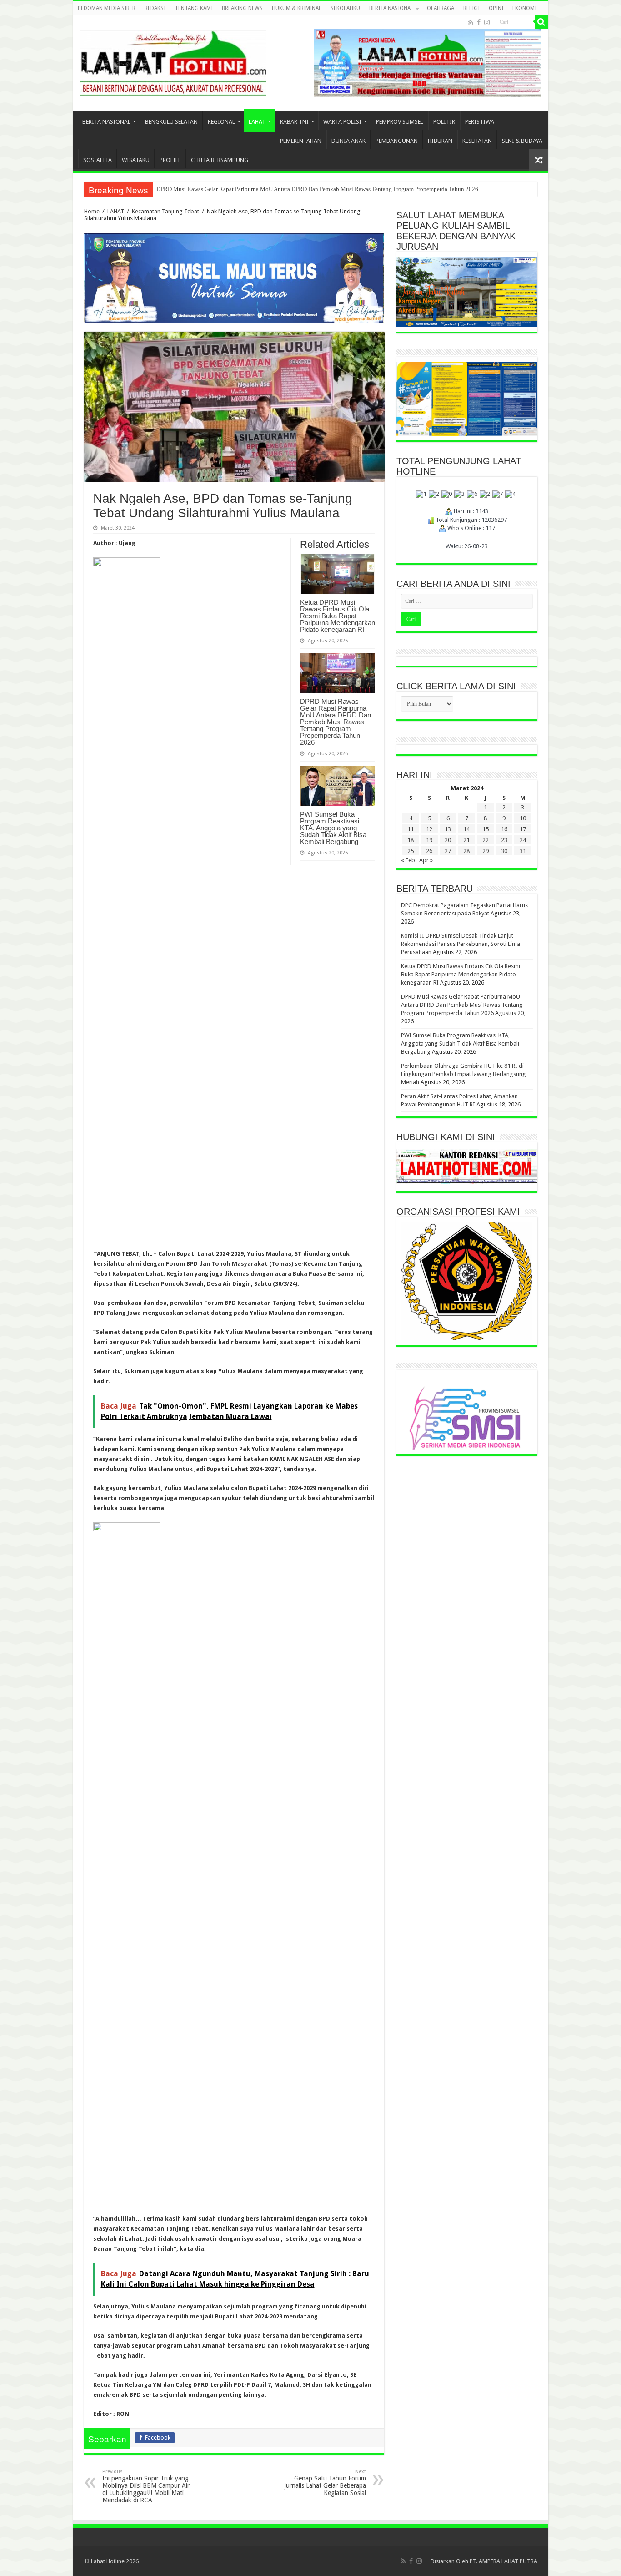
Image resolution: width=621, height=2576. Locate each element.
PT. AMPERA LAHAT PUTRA (503, 2561)
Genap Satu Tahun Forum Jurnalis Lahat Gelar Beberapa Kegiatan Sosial (325, 2483)
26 (429, 851)
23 (504, 840)
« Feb (408, 860)
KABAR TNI (294, 122)
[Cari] (541, 22)
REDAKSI (155, 8)
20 (448, 840)
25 (411, 851)
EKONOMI (524, 8)
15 (486, 829)
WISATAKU (136, 160)
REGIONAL (221, 122)
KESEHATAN (477, 141)
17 (523, 829)
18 (411, 840)
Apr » (426, 860)
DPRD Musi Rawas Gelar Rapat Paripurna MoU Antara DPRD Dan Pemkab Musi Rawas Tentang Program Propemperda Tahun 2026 (336, 722)
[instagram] (487, 22)
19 (429, 840)
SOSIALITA (98, 160)
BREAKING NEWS (242, 8)
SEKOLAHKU (345, 8)
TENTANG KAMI (194, 8)
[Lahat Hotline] (173, 61)
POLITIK (444, 122)
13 (448, 829)
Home (92, 211)
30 (504, 851)
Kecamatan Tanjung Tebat (165, 211)
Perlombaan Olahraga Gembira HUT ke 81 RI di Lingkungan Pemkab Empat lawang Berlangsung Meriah (285, 189)
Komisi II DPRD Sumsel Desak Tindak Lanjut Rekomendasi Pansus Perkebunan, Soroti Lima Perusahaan (461, 944)
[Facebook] (479, 22)
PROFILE (170, 160)
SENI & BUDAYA (522, 141)
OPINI (496, 8)
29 (486, 851)
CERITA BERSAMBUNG (220, 160)
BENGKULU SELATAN (171, 122)
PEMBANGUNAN (397, 141)
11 (411, 829)
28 (466, 851)
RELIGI (471, 8)
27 (448, 851)
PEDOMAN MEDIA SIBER (107, 8)
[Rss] (471, 22)
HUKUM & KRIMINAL (297, 8)
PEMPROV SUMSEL (400, 122)
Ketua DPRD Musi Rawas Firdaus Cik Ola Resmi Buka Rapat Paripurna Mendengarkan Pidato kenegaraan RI (338, 616)
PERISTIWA (480, 122)
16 (504, 829)
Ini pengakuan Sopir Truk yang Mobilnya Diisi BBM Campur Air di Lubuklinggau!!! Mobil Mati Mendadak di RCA (146, 2486)
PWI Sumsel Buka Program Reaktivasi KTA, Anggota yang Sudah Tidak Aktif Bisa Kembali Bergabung (333, 828)
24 (523, 840)
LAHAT (257, 122)
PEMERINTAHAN (301, 141)
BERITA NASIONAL (391, 8)
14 (466, 829)
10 (523, 818)
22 (486, 840)
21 (466, 840)
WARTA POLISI (342, 122)
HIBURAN (440, 141)
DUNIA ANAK (348, 141)
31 (523, 851)
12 (429, 829)
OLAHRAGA (441, 8)
